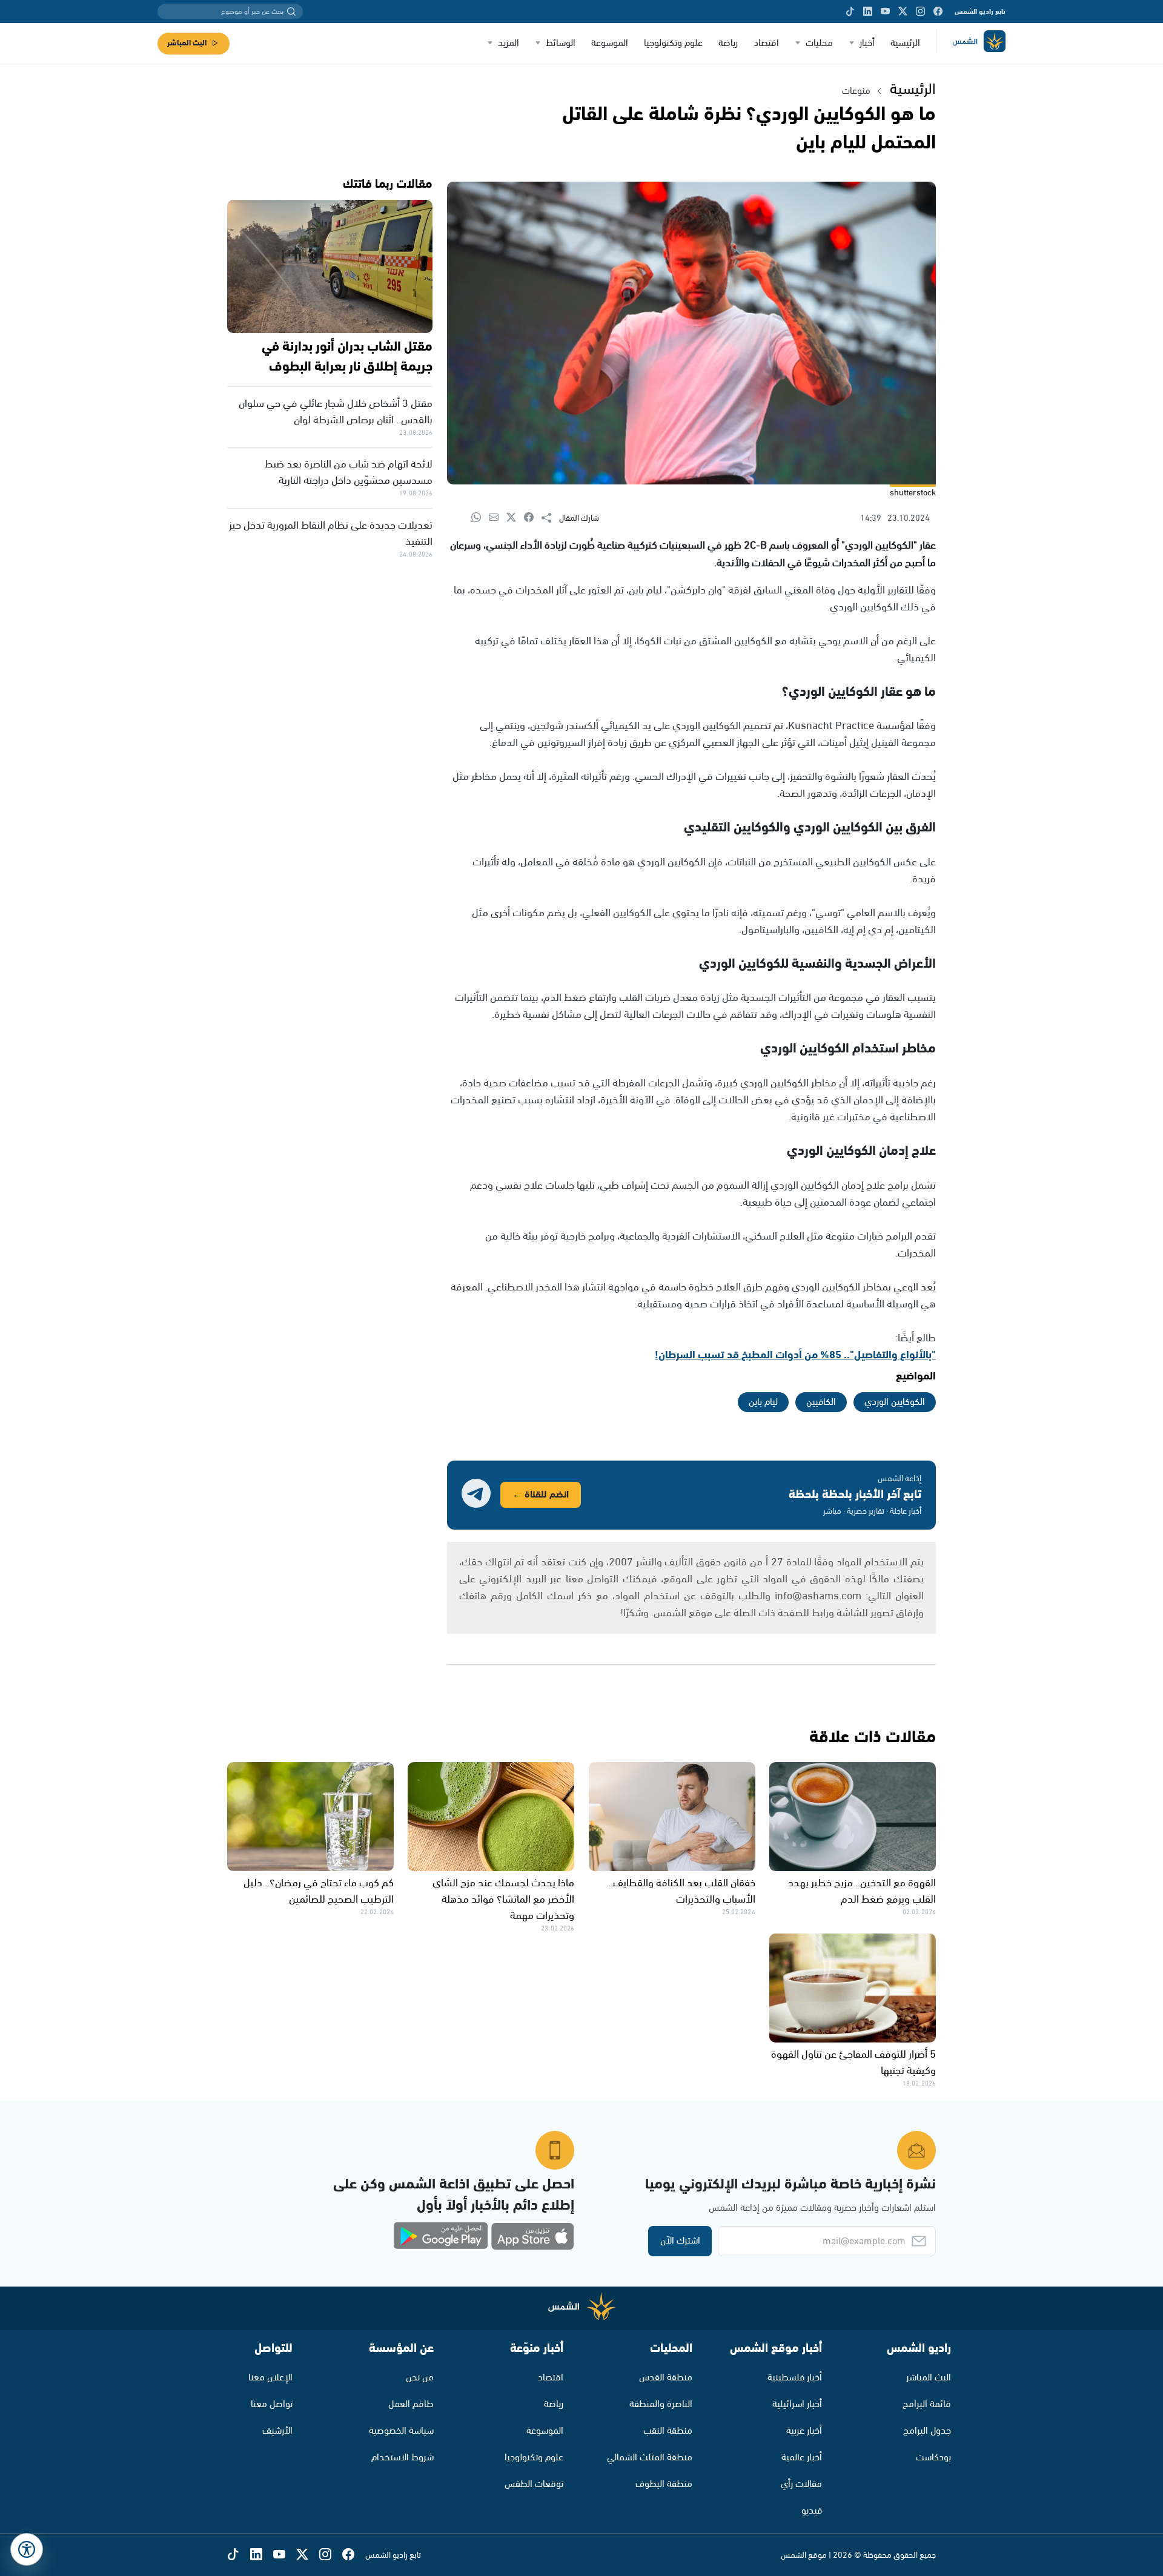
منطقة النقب (668, 2431)
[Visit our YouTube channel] (885, 12)
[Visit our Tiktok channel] (850, 12)
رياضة (728, 43)
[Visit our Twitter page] (903, 12)
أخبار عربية (804, 2431)
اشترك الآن (680, 2241)
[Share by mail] (498, 518)
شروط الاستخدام (403, 2458)
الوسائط (561, 43)
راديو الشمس (919, 2349)
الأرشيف (277, 2431)
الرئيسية (905, 43)
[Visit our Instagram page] (920, 12)
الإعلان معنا (270, 2378)
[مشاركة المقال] (550, 518)
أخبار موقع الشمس (776, 2349)
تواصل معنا (272, 2404)
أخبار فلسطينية (795, 2378)
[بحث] (291, 12)
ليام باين (763, 1402)
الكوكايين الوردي (895, 1402)
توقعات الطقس (534, 2484)
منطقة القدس (666, 2378)
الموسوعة (610, 43)
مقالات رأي (801, 2484)
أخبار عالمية (802, 2458)
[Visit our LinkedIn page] (868, 12)
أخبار (867, 43)
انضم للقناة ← (541, 1495)
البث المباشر (187, 43)
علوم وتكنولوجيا (673, 43)
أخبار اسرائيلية (797, 2404)
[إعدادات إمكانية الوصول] (27, 2549)
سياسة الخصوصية (401, 2431)
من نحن (420, 2378)
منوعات (856, 91)
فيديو (812, 2511)
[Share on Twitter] (515, 518)
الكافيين (821, 1402)
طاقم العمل (411, 2404)
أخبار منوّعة (537, 2349)
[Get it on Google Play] (441, 2236)
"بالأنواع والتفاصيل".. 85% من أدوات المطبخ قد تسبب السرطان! (795, 1355)
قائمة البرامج (927, 2404)
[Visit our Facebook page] (938, 12)
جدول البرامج (927, 2431)
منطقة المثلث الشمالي (650, 2458)
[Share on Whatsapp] (480, 518)
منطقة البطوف (664, 2484)
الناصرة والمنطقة (661, 2404)
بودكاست (933, 2458)
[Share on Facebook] (533, 518)
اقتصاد (766, 43)
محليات (819, 43)
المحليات (671, 2349)
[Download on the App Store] (532, 2236)
